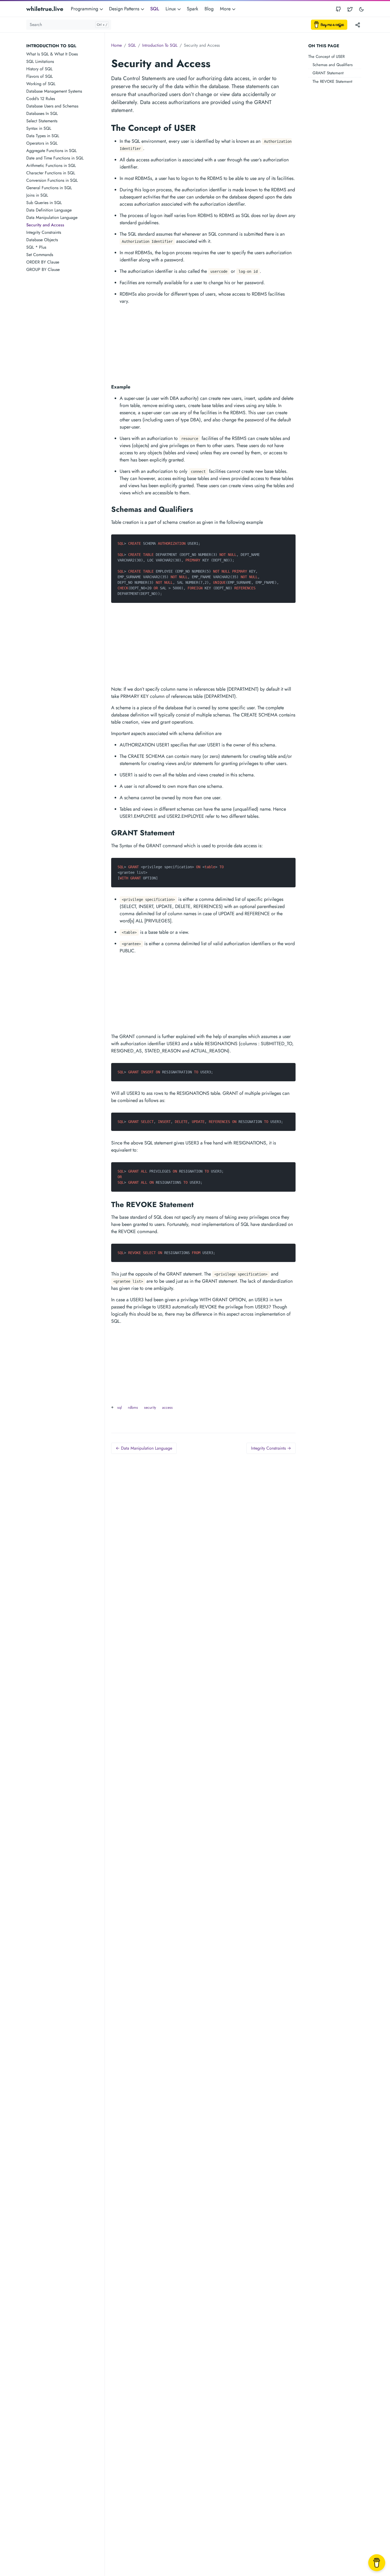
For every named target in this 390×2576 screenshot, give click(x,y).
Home (116, 45)
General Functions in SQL (49, 188)
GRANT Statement (328, 73)
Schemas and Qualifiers (333, 65)
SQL (155, 9)
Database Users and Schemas (52, 106)
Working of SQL (41, 84)
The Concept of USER (326, 57)
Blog (209, 9)
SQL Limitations (40, 61)
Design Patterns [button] (125, 9)
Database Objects (42, 240)
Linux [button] (171, 9)
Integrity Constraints (44, 232)
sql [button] (120, 1407)
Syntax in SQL (39, 128)
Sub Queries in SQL (44, 203)
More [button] (226, 9)
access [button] (167, 1407)
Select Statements (42, 121)
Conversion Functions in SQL (52, 180)
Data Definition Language (49, 210)
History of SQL (39, 69)
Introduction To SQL (160, 45)
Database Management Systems (54, 91)
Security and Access (45, 225)
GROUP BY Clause (43, 269)
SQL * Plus (36, 247)
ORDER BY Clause (43, 262)
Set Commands (40, 255)
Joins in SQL (37, 195)
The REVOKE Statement (332, 81)
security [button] (150, 1407)
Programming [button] (85, 9)
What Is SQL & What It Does (52, 54)
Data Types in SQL (43, 136)
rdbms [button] (133, 1407)
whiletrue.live (45, 9)
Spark (192, 9)
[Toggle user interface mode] (361, 9)
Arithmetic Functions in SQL (51, 165)
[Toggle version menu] (358, 25)
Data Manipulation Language (52, 217)
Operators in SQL (42, 143)
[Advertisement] (65, 357)
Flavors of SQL (40, 76)
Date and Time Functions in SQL (55, 158)
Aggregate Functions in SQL (51, 151)
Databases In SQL (42, 113)
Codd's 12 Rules (41, 99)
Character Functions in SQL (51, 173)
